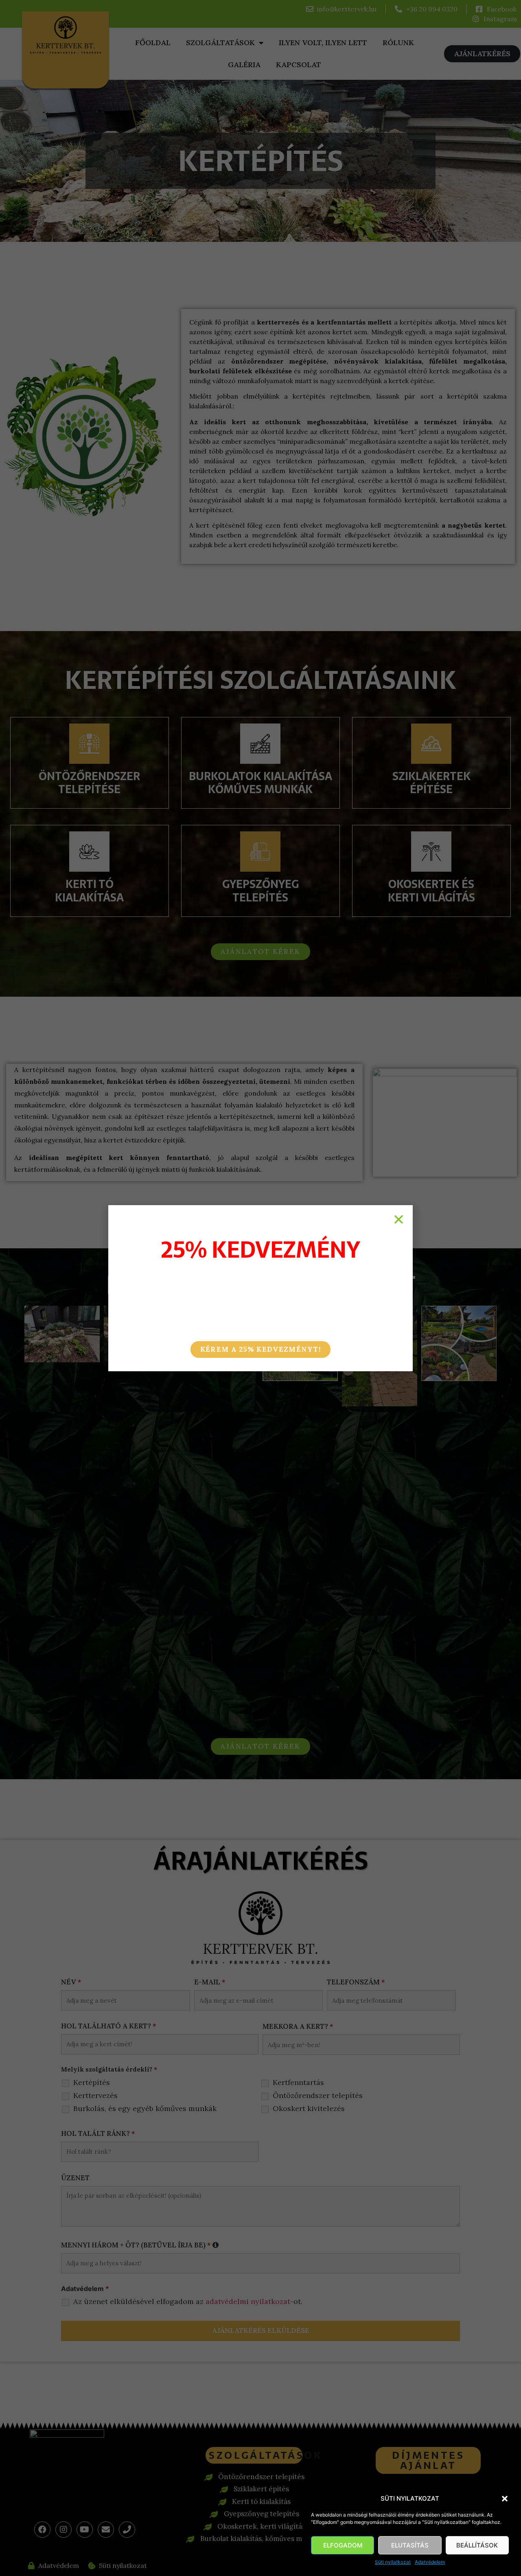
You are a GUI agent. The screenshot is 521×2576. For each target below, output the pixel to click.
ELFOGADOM (343, 2545)
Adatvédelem (430, 2562)
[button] (505, 2499)
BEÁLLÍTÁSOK (477, 2545)
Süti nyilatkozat (393, 2562)
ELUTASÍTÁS (410, 2545)
